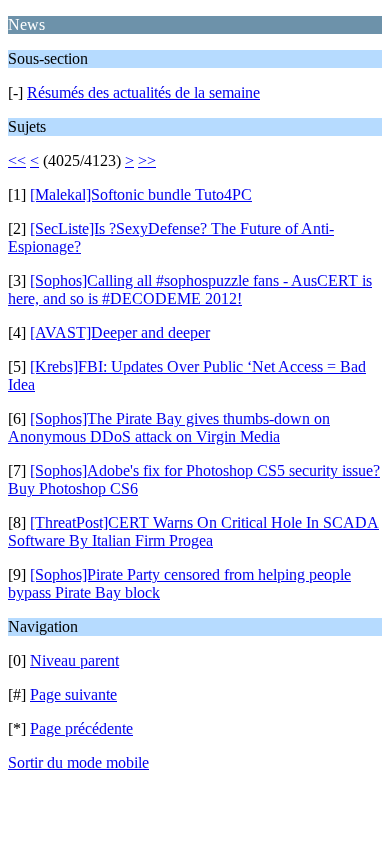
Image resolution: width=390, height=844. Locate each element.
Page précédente (81, 728)
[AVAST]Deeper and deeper (120, 332)
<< (17, 160)
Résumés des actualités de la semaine (143, 92)
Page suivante (73, 694)
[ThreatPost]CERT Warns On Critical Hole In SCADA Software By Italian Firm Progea (193, 531)
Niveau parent (74, 660)
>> (147, 160)
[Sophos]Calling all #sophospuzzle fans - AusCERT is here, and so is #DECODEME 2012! (190, 289)
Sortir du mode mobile (78, 762)
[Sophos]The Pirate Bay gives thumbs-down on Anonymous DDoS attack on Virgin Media (169, 427)
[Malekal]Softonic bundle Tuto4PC (141, 194)
